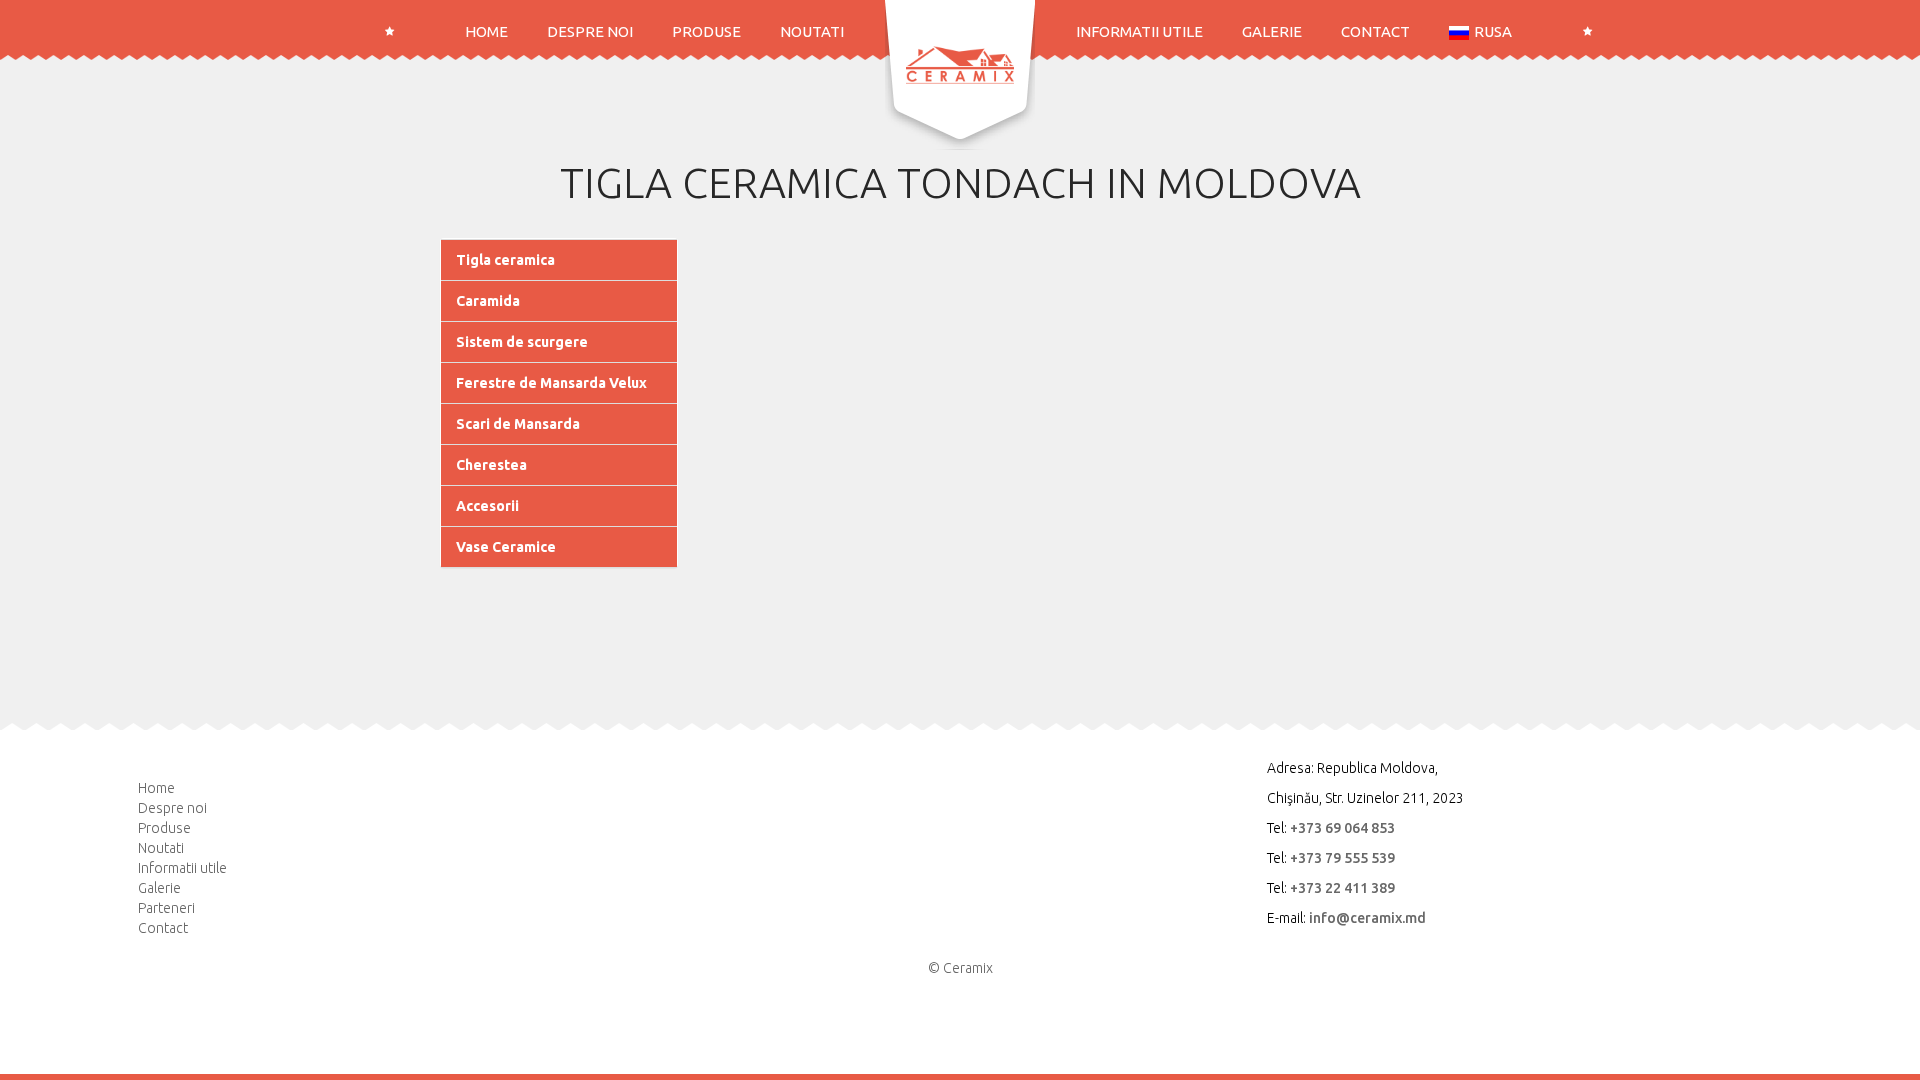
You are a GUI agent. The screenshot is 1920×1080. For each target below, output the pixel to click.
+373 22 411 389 (1342, 888)
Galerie (1272, 31)
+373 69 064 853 (1342, 828)
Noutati (812, 31)
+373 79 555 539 (1342, 858)
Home (486, 31)
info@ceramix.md (1367, 918)
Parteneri (166, 908)
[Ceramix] (960, 65)
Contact (1375, 31)
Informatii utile (1139, 31)
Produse (706, 31)
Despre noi (590, 31)
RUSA (1493, 31)
